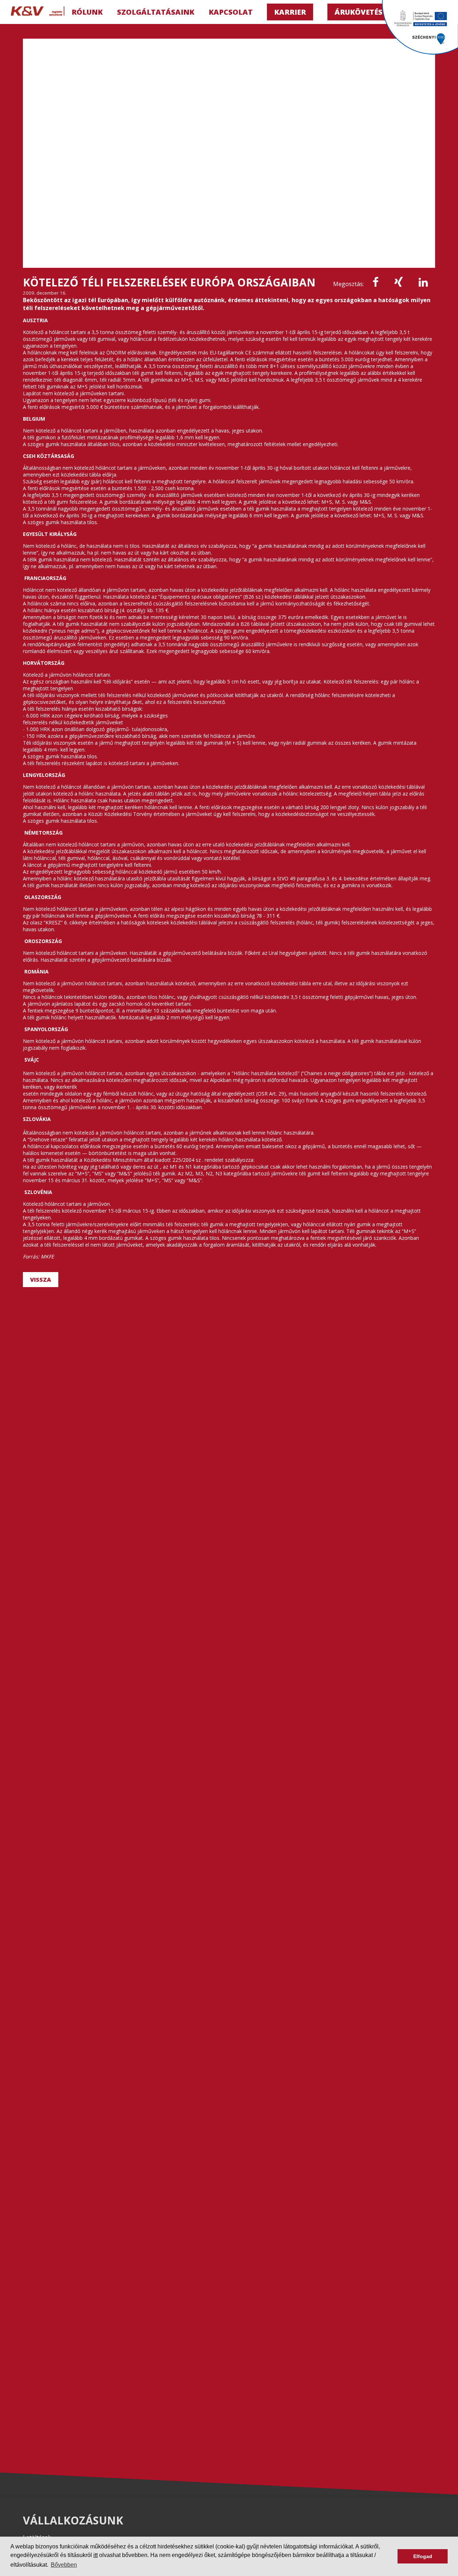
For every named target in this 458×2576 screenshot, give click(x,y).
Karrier (290, 12)
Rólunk (87, 12)
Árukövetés (359, 12)
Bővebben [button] (64, 2565)
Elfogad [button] (423, 2556)
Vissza (41, 1280)
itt (96, 2555)
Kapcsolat (231, 12)
